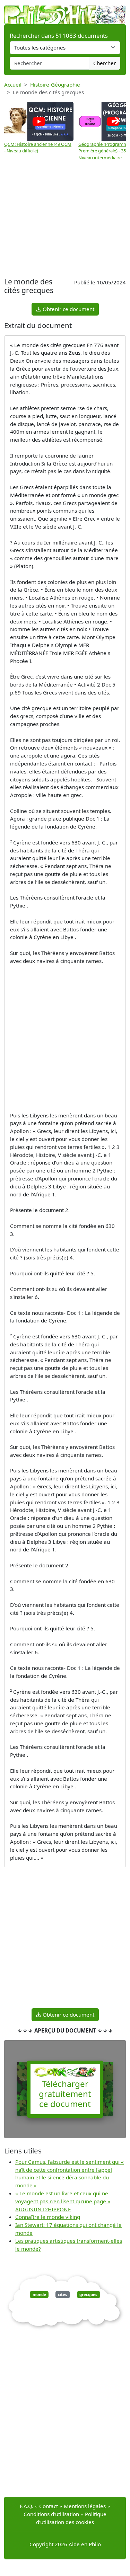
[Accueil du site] (65, 11)
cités (63, 2295)
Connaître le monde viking (48, 2217)
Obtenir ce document (68, 309)
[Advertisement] (65, 220)
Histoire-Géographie (55, 85)
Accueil (13, 85)
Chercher (105, 63)
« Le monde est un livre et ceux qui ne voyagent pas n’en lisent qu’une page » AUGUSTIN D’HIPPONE (63, 2201)
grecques (88, 2295)
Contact (49, 2506)
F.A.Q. (27, 2506)
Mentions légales (85, 2506)
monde (39, 2295)
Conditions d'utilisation (51, 2514)
